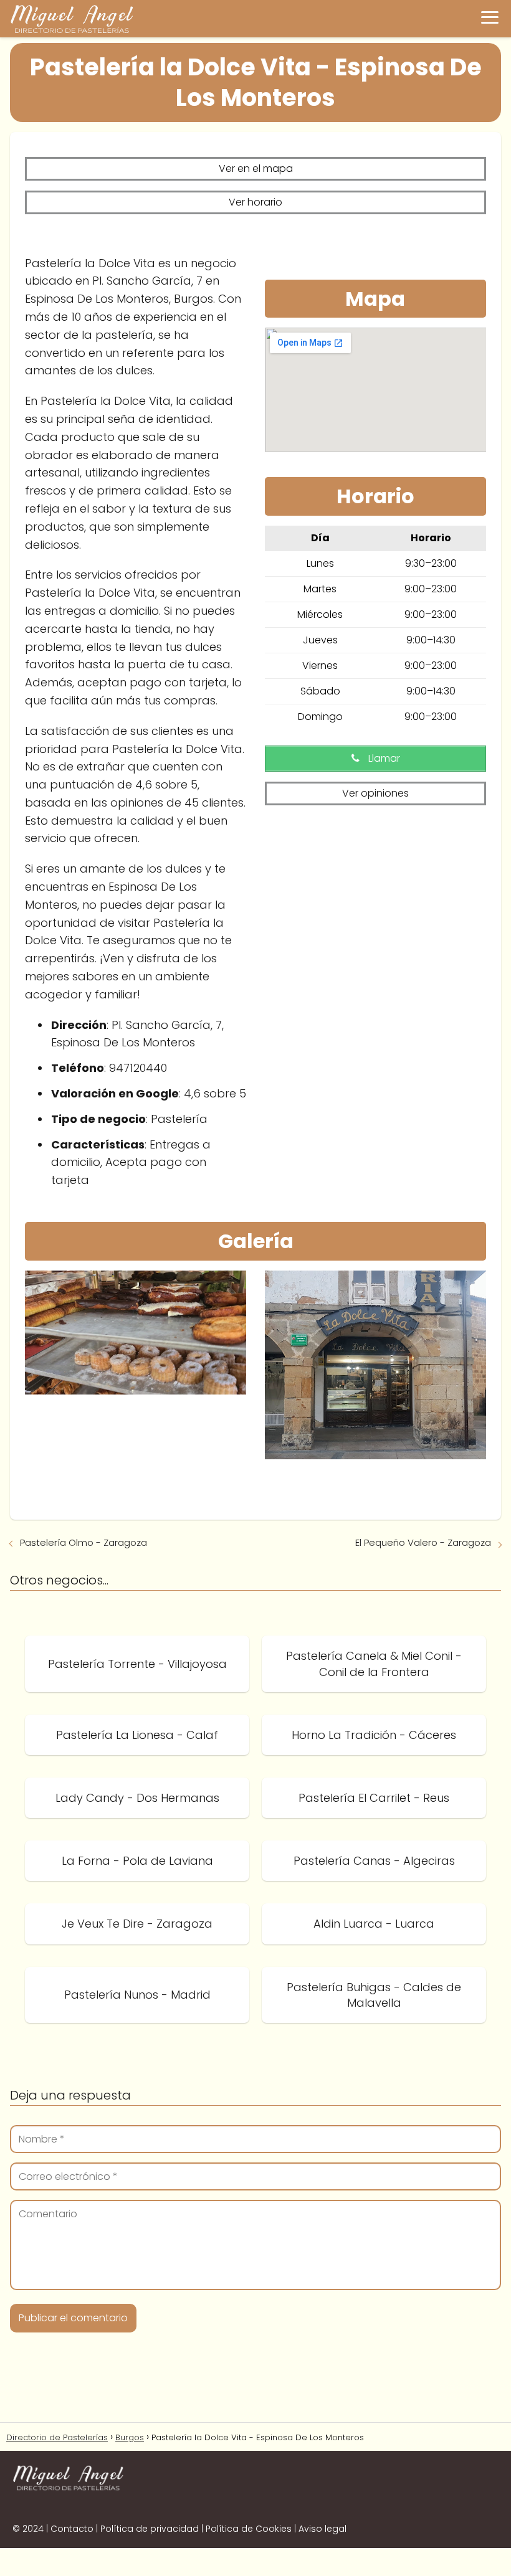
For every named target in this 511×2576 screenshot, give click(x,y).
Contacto (72, 2529)
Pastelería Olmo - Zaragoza (84, 1542)
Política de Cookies (249, 2529)
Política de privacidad (150, 2529)
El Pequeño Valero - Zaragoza (423, 1542)
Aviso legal (322, 2529)
